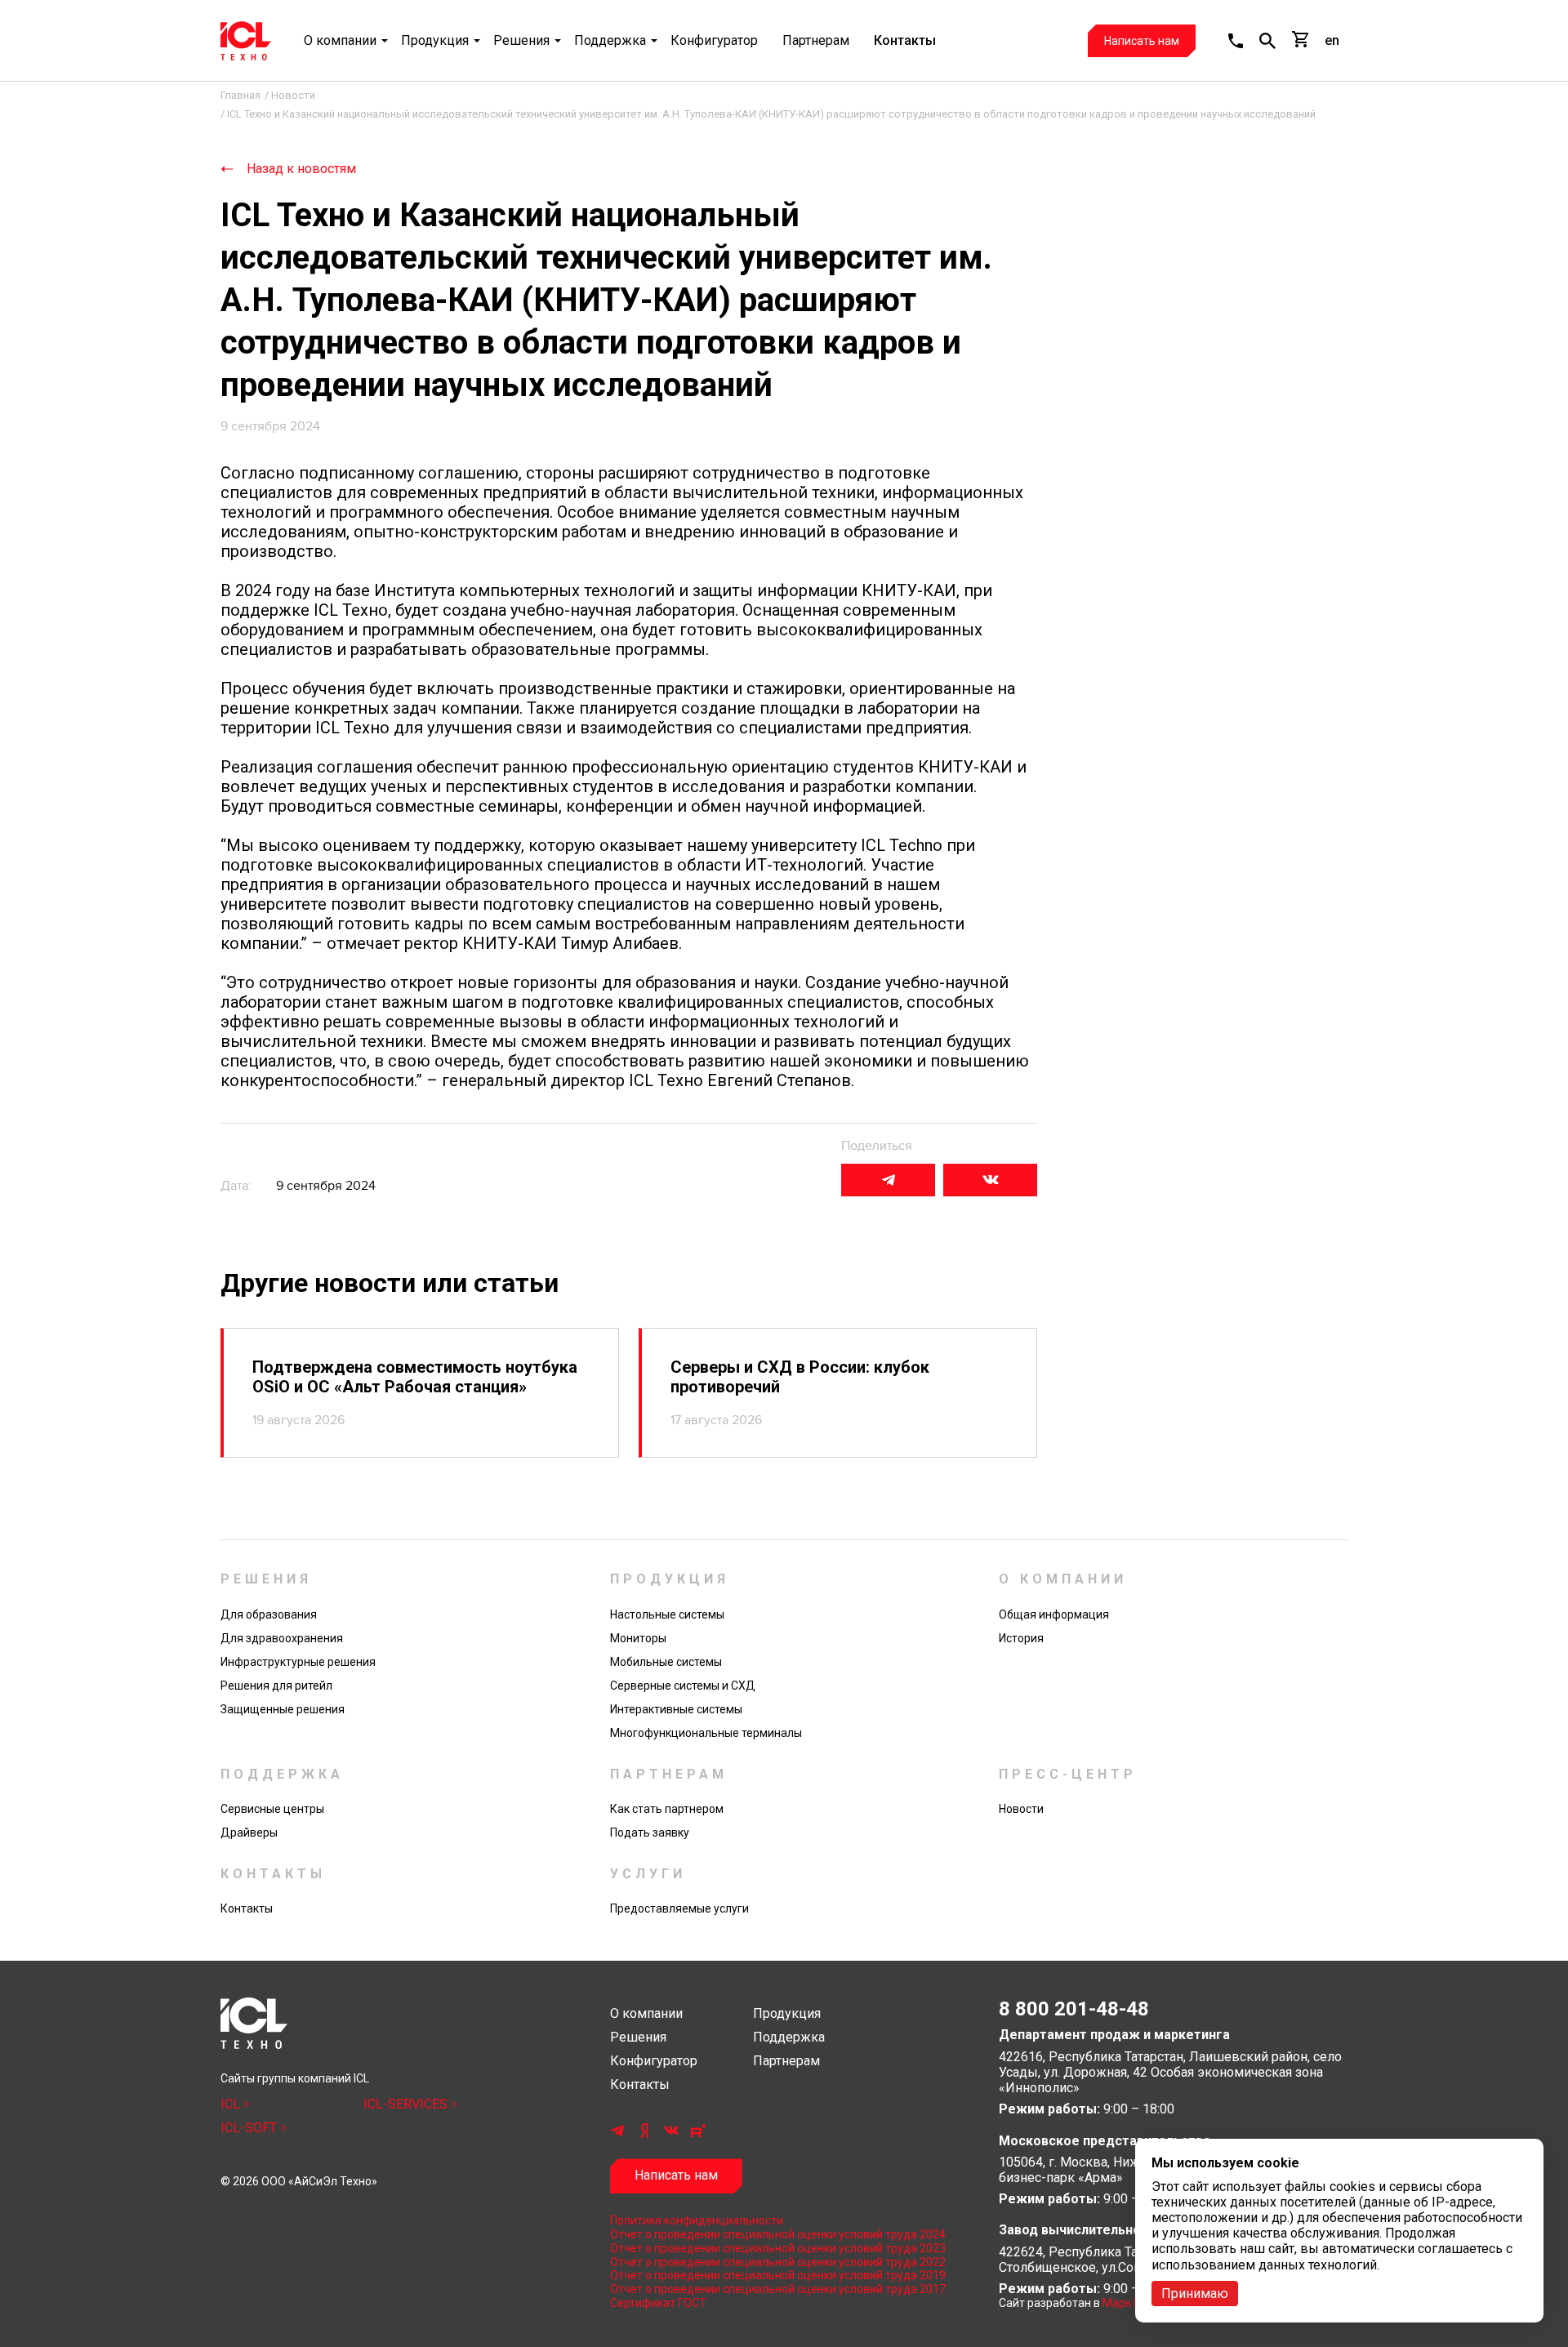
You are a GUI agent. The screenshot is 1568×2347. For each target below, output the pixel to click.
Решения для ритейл (276, 1686)
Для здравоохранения (282, 1638)
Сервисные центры (272, 1809)
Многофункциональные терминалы (706, 1733)
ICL (232, 2104)
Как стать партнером (667, 1809)
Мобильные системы (666, 1662)
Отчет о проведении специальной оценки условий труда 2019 (778, 2275)
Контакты (905, 40)
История (1021, 1638)
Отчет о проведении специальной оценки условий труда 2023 (778, 2248)
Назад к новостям (301, 169)
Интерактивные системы (676, 1709)
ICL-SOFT (250, 2128)
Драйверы (249, 1833)
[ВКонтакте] (990, 1180)
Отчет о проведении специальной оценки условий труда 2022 (778, 2262)
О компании (340, 40)
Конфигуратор (714, 40)
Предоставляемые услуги (679, 1908)
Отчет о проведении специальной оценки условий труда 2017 (778, 2289)
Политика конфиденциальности (697, 2220)
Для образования (269, 1614)
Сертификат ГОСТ (658, 2303)
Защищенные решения (283, 1709)
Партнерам (816, 40)
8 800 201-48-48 (1074, 2009)
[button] (1236, 41)
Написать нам (1142, 41)
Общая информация (1054, 1614)
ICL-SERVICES (407, 2104)
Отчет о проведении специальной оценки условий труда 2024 (778, 2234)
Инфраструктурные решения (298, 1662)
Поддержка (610, 40)
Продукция (435, 40)
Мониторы (638, 1638)
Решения (521, 40)
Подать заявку (650, 1833)
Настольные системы (667, 1614)
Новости (1021, 1809)
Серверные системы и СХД (683, 1686)
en (1332, 40)
